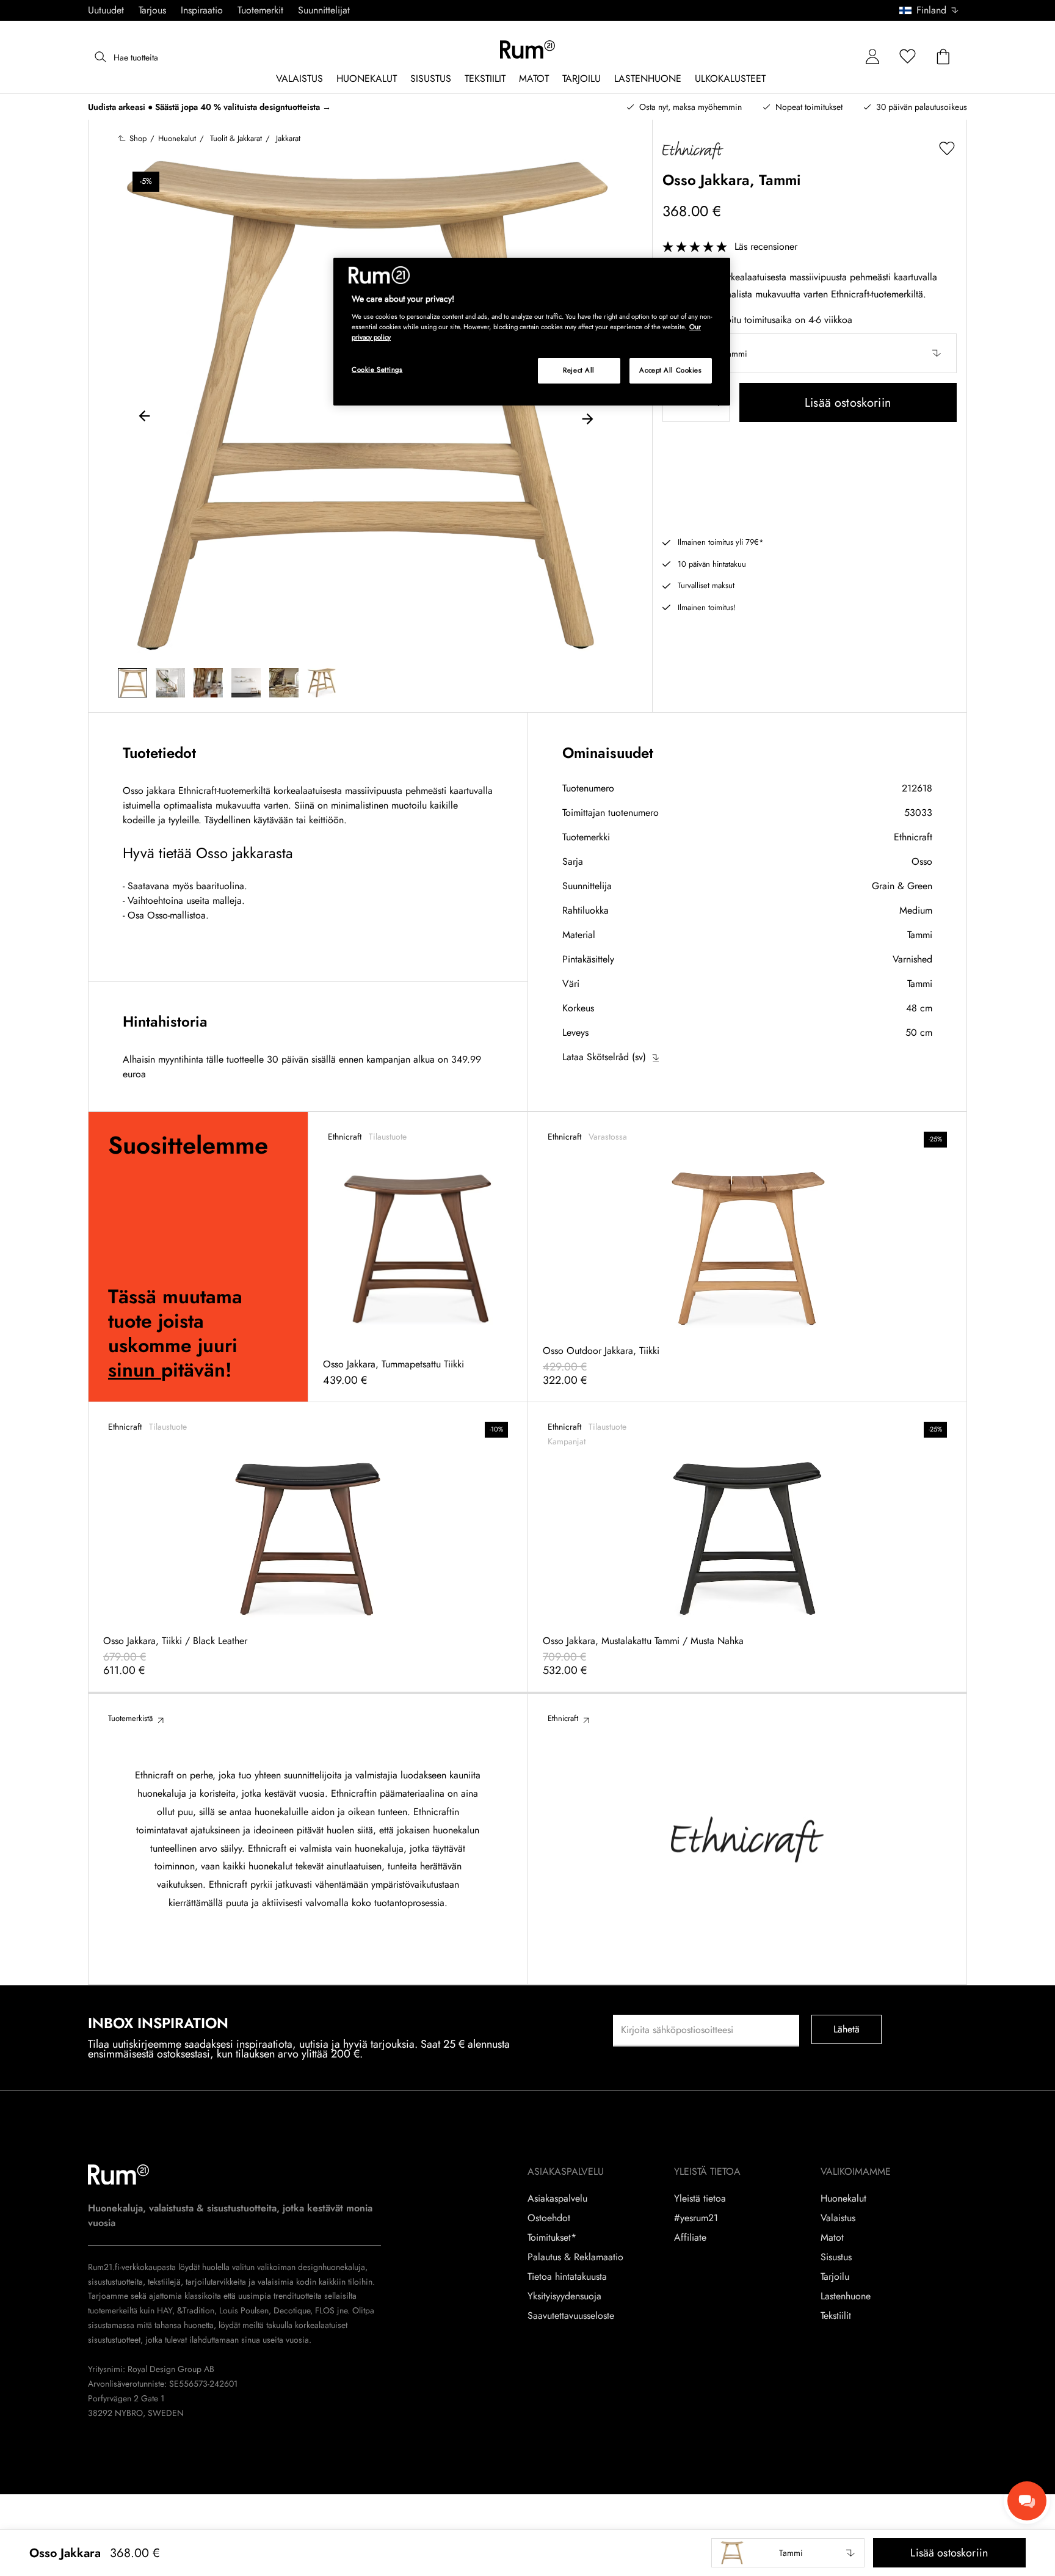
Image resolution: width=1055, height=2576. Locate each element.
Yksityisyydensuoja (564, 2296)
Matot (832, 2238)
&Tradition (194, 2310)
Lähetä (847, 2029)
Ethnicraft (913, 837)
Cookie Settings (377, 369)
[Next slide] (587, 418)
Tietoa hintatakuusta (567, 2277)
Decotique (292, 2310)
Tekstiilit (836, 2316)
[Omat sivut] (872, 57)
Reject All (579, 370)
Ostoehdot (549, 2218)
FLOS (324, 2310)
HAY (165, 2310)
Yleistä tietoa (700, 2199)
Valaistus (838, 2218)
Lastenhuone (846, 2296)
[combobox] (930, 10)
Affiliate (690, 2238)
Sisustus (836, 2257)
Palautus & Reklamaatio (575, 2257)
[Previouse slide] (145, 418)
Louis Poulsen (244, 2310)
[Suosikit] (908, 57)
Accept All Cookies (670, 370)
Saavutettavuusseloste (571, 2316)
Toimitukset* (552, 2238)
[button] (933, 10)
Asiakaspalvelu (557, 2199)
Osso (922, 861)
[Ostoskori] (943, 57)
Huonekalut (843, 2199)
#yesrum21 (696, 2218)
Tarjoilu (835, 2277)
